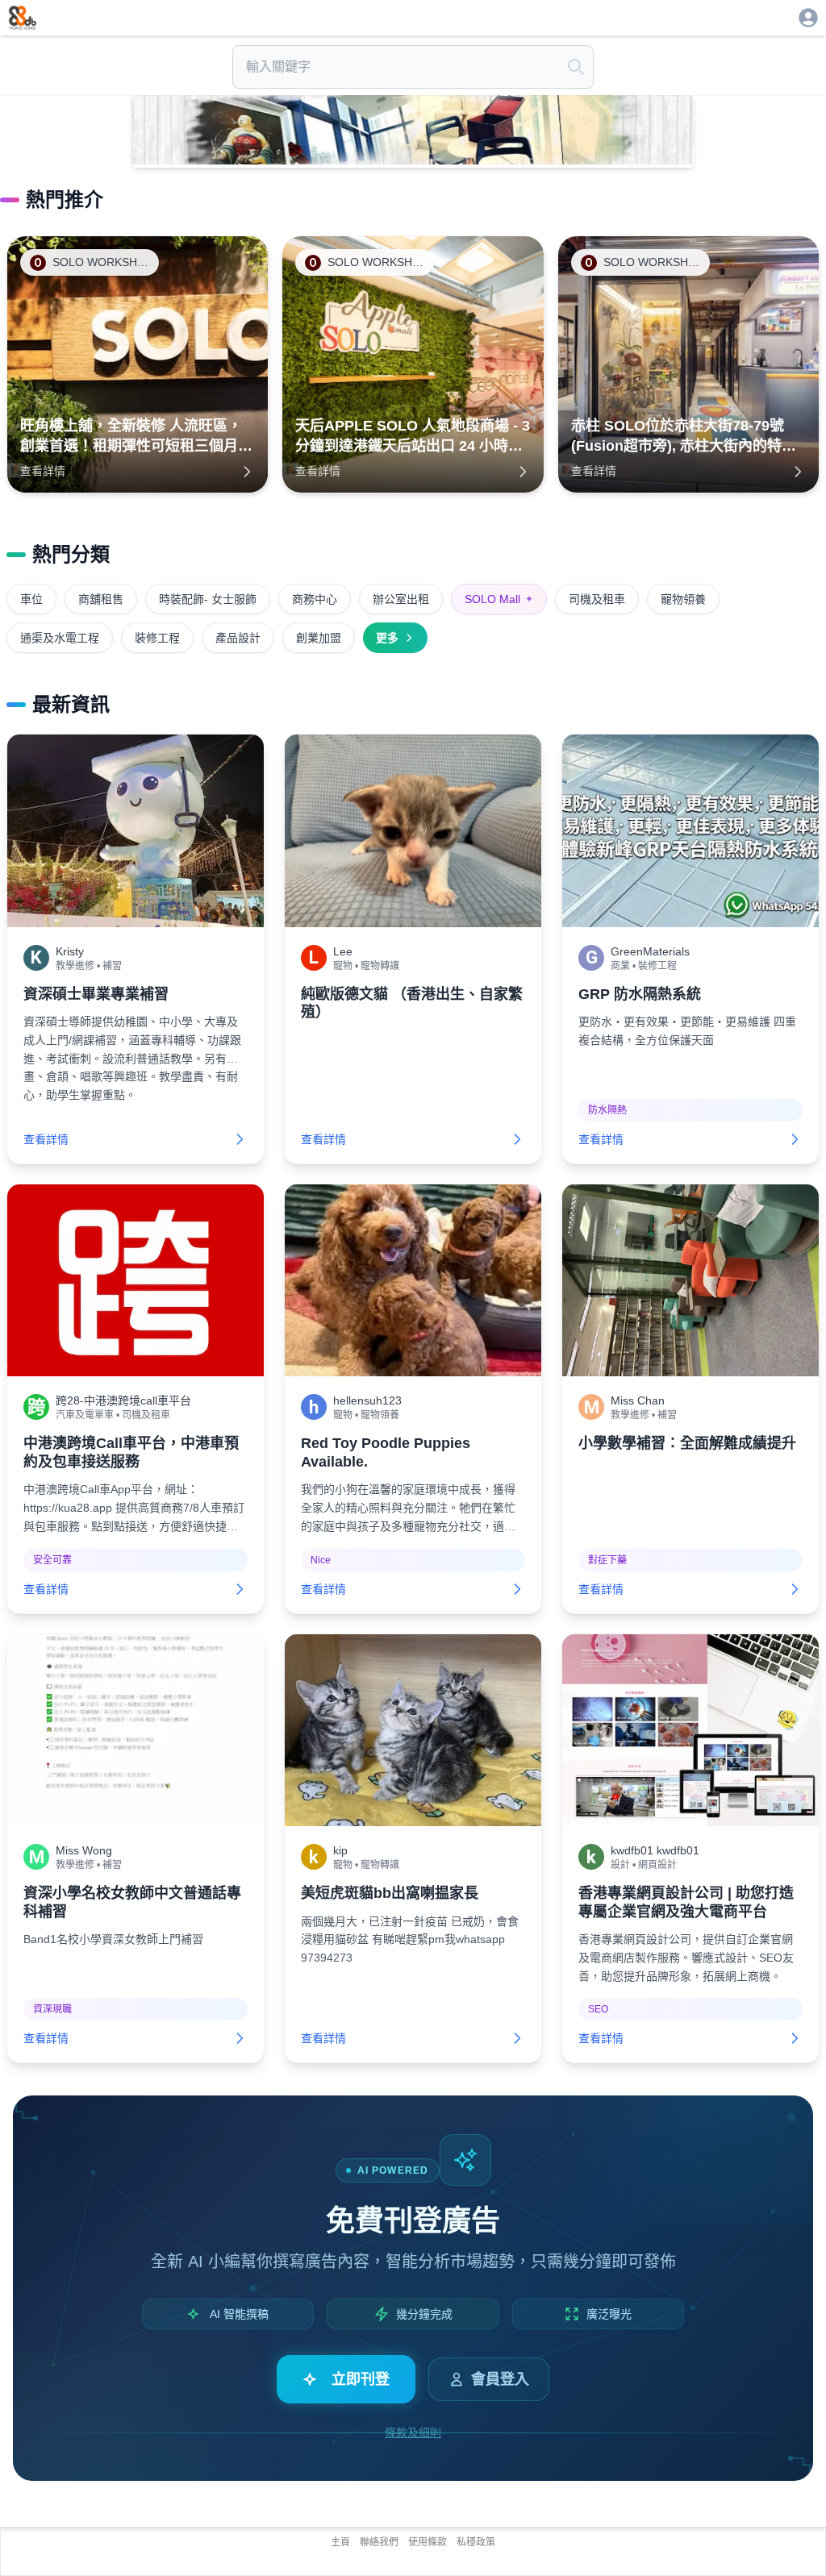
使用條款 (428, 2542)
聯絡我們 (379, 2542)
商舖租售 (101, 599)
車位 (31, 599)
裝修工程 (157, 638)
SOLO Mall (499, 599)
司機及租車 (597, 599)
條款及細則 (413, 2432)
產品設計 (238, 638)
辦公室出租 (401, 599)
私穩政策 (476, 2542)
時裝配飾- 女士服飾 (208, 599)
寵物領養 (683, 599)
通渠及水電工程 (60, 638)
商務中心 (315, 599)
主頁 (340, 2542)
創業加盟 (319, 638)
